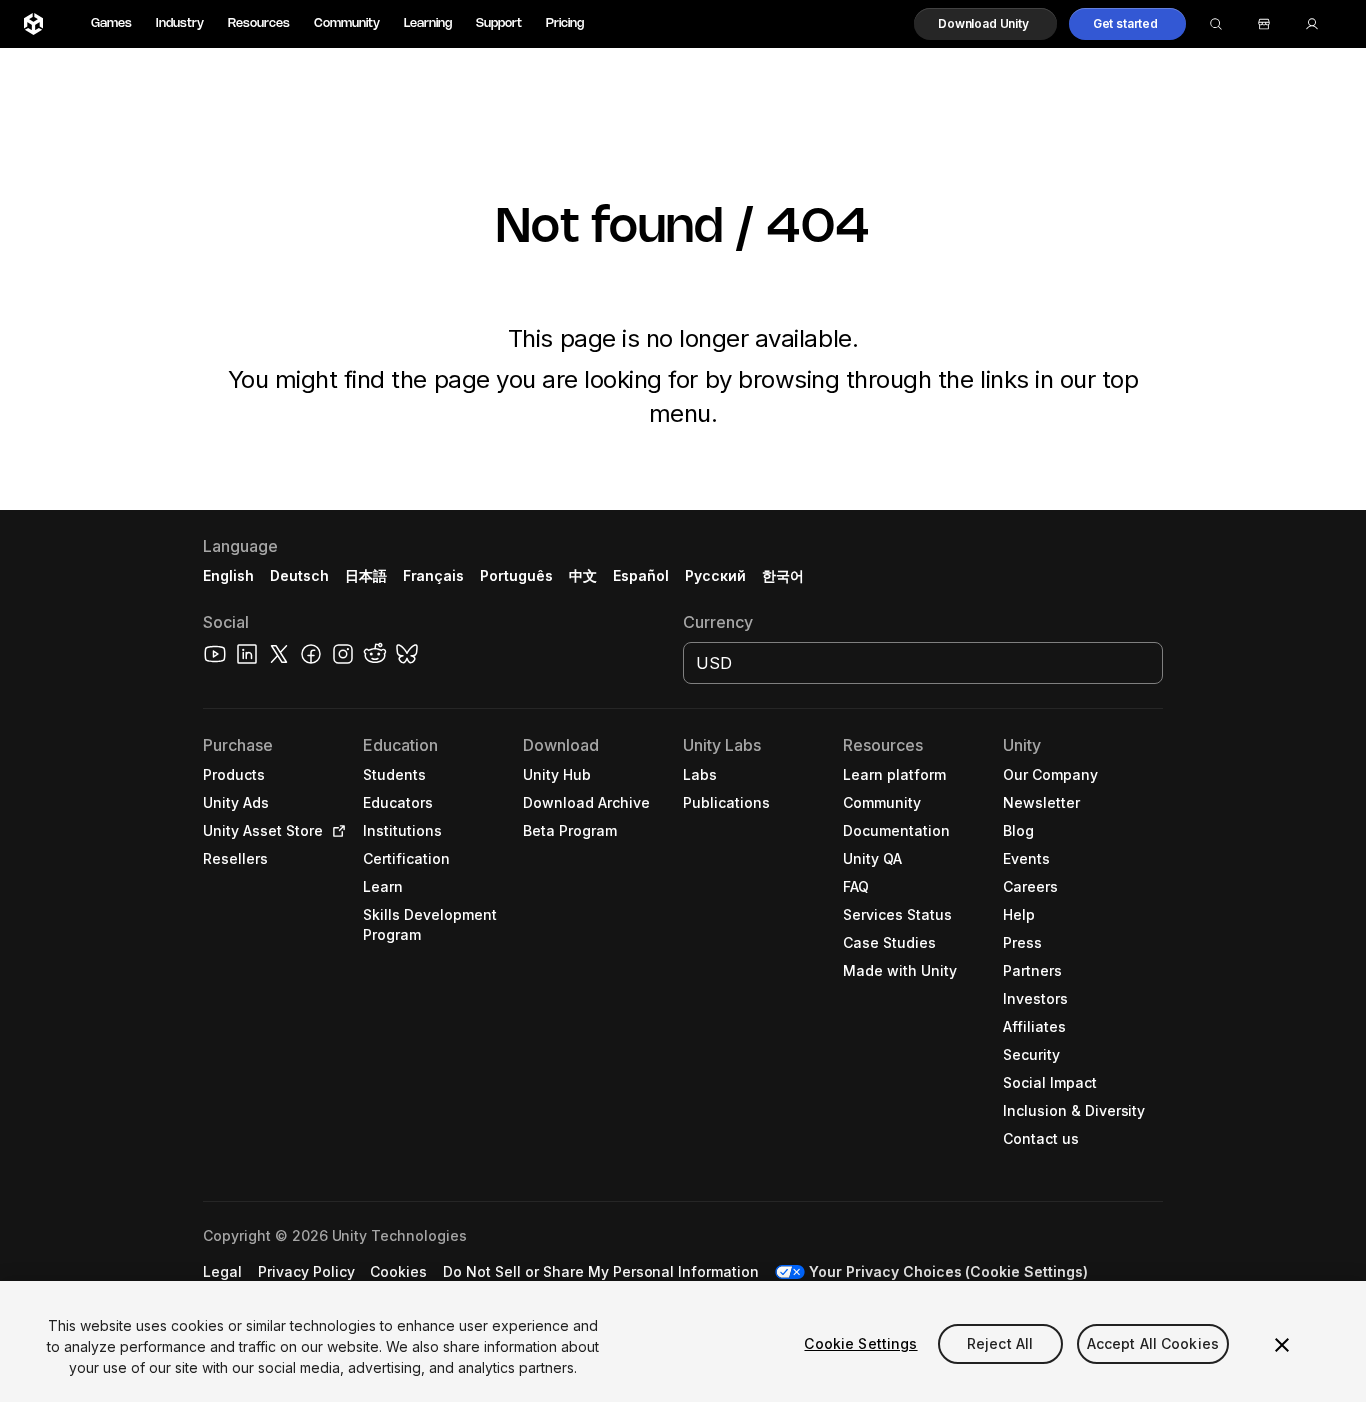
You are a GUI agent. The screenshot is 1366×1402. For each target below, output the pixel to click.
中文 (583, 575)
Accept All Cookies (1153, 1343)
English (228, 575)
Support (499, 23)
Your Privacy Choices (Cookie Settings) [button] (948, 1271)
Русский (715, 575)
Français (434, 575)
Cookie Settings (860, 1343)
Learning (428, 23)
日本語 (366, 575)
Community (347, 23)
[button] (985, 24)
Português (516, 575)
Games (111, 23)
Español (641, 575)
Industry (180, 23)
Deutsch (299, 575)
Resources (259, 23)
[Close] (1282, 1345)
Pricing (565, 23)
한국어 (783, 575)
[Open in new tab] (335, 831)
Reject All (1000, 1343)
